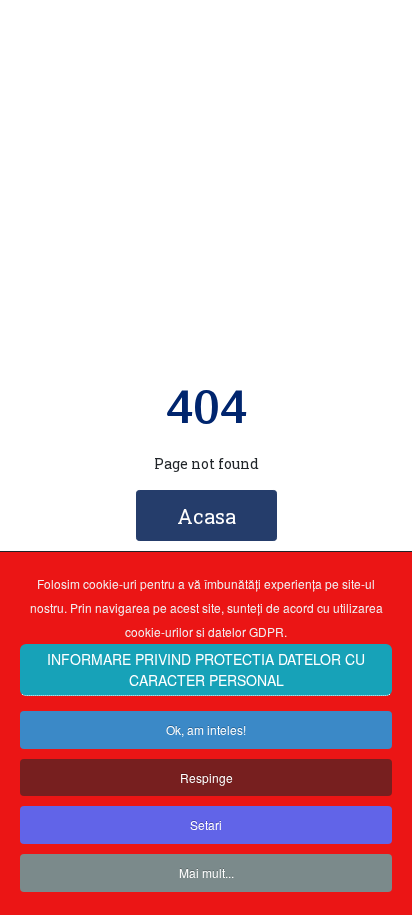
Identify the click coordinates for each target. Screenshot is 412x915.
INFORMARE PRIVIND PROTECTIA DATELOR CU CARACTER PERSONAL (206, 669)
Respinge (206, 777)
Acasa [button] (206, 516)
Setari (206, 824)
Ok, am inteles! (206, 729)
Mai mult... (206, 872)
